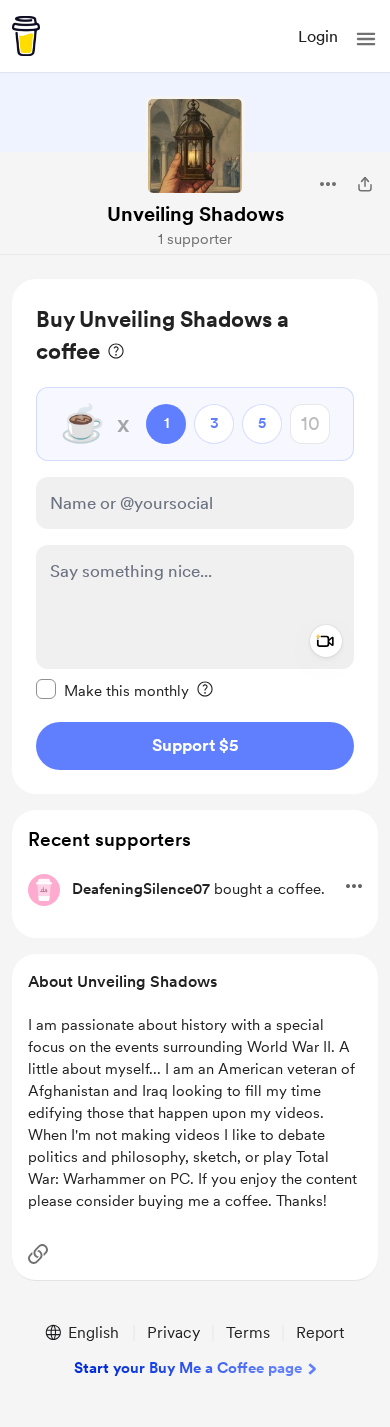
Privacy (173, 1332)
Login (318, 36)
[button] (366, 39)
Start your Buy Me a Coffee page (188, 1368)
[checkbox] (112, 690)
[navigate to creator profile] (195, 146)
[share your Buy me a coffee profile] (365, 184)
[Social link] (38, 1254)
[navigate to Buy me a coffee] (26, 36)
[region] (195, 536)
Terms (248, 1332)
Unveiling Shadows (195, 214)
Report (320, 1332)
